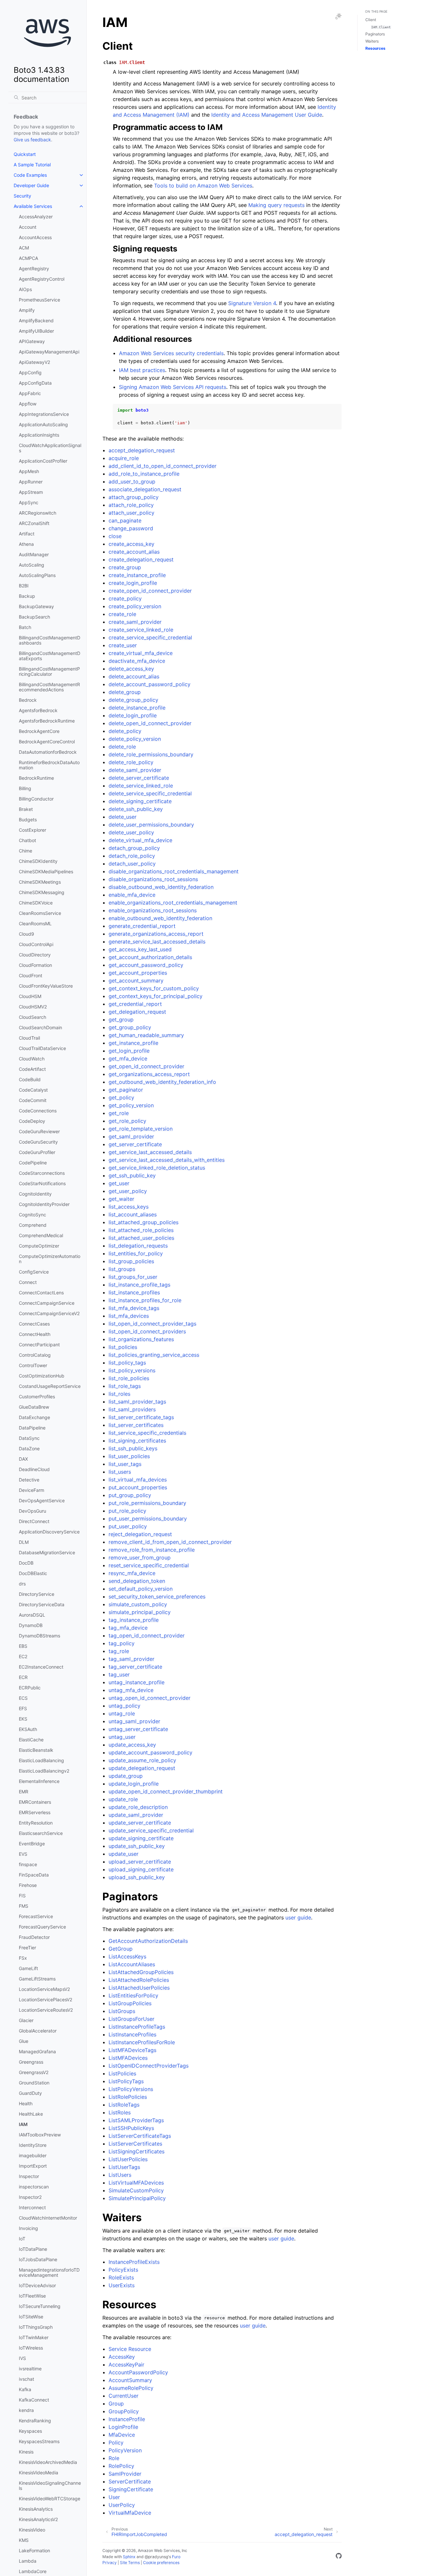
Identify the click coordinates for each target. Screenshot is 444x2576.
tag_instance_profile (134, 1620)
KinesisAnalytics (36, 2509)
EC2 (23, 1656)
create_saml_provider (135, 622)
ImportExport (33, 2166)
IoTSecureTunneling (40, 2306)
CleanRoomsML (35, 923)
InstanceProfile (127, 2419)
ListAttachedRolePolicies (139, 1980)
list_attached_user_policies (141, 1238)
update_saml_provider (136, 1815)
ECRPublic (30, 1688)
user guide (298, 1917)
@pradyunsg (156, 2557)
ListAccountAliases (132, 1964)
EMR (24, 1792)
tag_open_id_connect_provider (147, 1635)
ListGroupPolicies (130, 2003)
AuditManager (34, 554)
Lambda (28, 2561)
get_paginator (126, 1090)
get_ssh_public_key (132, 1175)
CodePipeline (33, 1163)
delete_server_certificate (139, 778)
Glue (24, 2041)
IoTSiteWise (31, 2317)
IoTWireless (31, 2348)
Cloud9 (26, 934)
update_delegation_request (142, 1768)
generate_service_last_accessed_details (157, 942)
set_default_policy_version (141, 1589)
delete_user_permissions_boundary (151, 825)
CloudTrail (29, 1038)
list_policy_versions (132, 1370)
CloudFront (31, 975)
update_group (126, 1776)
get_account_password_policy (146, 965)
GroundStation (34, 2083)
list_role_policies (129, 1378)
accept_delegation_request (142, 450)
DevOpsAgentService (42, 1500)
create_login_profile (133, 583)
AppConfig (30, 372)
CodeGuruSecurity (38, 1142)
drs (22, 1584)
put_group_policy (130, 1495)
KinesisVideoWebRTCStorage (50, 2499)
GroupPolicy (124, 2411)
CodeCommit (33, 1100)
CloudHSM (30, 996)
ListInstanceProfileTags (137, 2027)
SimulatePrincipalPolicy (137, 2198)
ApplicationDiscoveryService (49, 1532)
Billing (25, 788)
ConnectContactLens (41, 1293)
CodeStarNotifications (42, 1183)
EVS (23, 1854)
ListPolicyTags (126, 2081)
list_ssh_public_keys (133, 1448)
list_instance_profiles (134, 1292)
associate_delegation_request (145, 489)
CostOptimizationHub (42, 1376)
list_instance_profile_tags (139, 1285)
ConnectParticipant (39, 1345)
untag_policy (124, 1706)
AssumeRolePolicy (131, 2388)
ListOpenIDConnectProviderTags (149, 2066)
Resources (375, 48)
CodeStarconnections (42, 1173)
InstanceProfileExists (134, 2262)
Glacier (26, 2020)
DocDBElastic (33, 1573)
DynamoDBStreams (39, 1636)
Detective (29, 1480)
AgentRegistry (34, 269)
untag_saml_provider (134, 1721)
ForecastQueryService (42, 1927)
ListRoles (120, 2112)
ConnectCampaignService (47, 1303)
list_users (120, 1472)
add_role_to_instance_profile (144, 474)
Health (26, 2103)
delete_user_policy (131, 832)
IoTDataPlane (33, 2249)
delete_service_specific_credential (150, 793)
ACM (24, 248)
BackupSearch (34, 617)
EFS (23, 1708)
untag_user (122, 1737)
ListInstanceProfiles (132, 2034)
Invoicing (28, 2228)
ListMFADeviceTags (132, 2050)
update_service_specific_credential (151, 1830)
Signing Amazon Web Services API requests (173, 387)
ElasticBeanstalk (36, 1750)
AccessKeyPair (126, 2365)
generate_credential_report (142, 926)
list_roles (119, 1394)
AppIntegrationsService (44, 414)
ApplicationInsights (39, 435)
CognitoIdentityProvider (44, 1204)
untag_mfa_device (131, 1690)
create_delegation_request (141, 559)
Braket (26, 809)
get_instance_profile (133, 1043)
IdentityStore (33, 2145)
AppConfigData (35, 383)
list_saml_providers (132, 1409)
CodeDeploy (32, 1121)
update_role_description (138, 1807)
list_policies (123, 1347)
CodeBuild (30, 1079)
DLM (24, 1542)
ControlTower (33, 1365)
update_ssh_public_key (137, 1846)
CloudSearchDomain (40, 1027)
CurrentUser (124, 2396)
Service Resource (130, 2349)
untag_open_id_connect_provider (150, 1698)
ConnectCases (34, 1324)
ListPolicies (122, 2073)
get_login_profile (129, 1051)
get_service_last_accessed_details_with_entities (167, 1160)
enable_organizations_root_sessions (153, 910)
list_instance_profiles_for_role (145, 1300)
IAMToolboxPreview (40, 2135)
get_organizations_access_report (149, 1074)
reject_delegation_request (140, 1534)
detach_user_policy (132, 864)
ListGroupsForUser (131, 2019)
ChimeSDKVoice (36, 903)
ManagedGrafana (37, 2051)
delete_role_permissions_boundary (151, 754)
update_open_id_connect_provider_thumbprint (166, 1791)
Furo (176, 2557)
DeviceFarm (32, 1490)
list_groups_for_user (133, 1277)
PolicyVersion (125, 2450)
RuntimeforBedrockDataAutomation (49, 765)
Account (28, 227)
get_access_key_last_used (140, 949)
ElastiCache (31, 1740)
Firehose (28, 1885)
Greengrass (31, 2062)
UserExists (122, 2285)
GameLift (28, 1968)
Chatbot (27, 840)
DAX (23, 1459)
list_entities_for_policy (136, 1253)
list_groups (122, 1269)
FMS (24, 1906)
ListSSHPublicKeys (131, 2128)
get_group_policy (130, 1027)
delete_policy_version (135, 739)
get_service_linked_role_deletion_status (157, 1168)
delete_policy (125, 731)
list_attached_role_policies (141, 1230)
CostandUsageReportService (50, 1386)
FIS (22, 1896)
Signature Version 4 (252, 303)
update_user (124, 1854)
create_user (123, 645)
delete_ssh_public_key (136, 809)
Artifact (27, 534)
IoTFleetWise (32, 2296)
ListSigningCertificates (137, 2151)
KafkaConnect (34, 2400)
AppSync (29, 502)
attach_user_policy (131, 513)
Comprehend (33, 1225)
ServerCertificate (130, 2481)
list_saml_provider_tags (137, 1402)
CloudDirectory (35, 955)
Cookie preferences (161, 2563)
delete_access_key (131, 669)
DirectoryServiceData (42, 1604)
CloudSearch (33, 1017)
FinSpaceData (34, 1875)
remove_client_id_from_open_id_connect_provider (170, 1542)
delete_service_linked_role (141, 786)
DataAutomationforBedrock (48, 752)
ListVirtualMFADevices (136, 2183)
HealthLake (31, 2114)
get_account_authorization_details (150, 957)
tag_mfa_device (128, 1628)
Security (22, 196)
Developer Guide (31, 185)
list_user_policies (129, 1456)
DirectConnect (34, 1521)
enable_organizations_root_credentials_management (173, 903)
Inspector (29, 2176)
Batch (25, 627)
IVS (22, 2358)
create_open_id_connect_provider (150, 591)
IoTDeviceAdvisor (37, 2285)
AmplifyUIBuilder (36, 331)
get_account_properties (138, 973)
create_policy (125, 598)
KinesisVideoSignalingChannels (50, 2486)
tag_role (119, 1651)
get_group (121, 1019)
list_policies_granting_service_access (154, 1355)
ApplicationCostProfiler (43, 461)
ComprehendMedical (41, 1235)
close (115, 536)
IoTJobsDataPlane (38, 2259)
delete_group (125, 692)
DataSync (29, 1438)
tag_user (119, 1674)
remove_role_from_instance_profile (152, 1550)
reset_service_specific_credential (149, 1565)
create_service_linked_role (141, 630)
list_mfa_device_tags (134, 1308)
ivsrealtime (30, 2369)
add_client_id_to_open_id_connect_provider (163, 466)
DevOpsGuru (33, 1511)
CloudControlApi (36, 944)
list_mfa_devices (129, 1316)
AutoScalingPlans (37, 575)
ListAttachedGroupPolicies (141, 1972)
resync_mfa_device (132, 1573)
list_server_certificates (136, 1425)
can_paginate (125, 520)
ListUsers (120, 2175)
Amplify (27, 310)
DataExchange (34, 1417)
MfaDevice (122, 2435)
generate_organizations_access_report (156, 934)
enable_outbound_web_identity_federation (160, 918)
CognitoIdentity (35, 1194)
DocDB (26, 1563)
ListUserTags (124, 2167)
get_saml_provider (131, 1136)
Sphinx (129, 2557)
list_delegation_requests (138, 1246)
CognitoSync (33, 1215)
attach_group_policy (134, 497)
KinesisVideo (32, 2530)
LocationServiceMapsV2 (44, 1989)
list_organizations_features (141, 1339)
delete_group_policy (133, 700)
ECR (23, 1677)
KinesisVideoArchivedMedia (48, 2462)
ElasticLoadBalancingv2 (44, 1771)
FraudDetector (34, 1937)
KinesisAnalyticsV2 (38, 2519)
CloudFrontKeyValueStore (46, 986)
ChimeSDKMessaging (42, 892)
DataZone (29, 1448)
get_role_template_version (141, 1129)
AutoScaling (32, 565)
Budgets (28, 820)
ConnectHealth (35, 1334)
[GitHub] (339, 2557)
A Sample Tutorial (32, 165)
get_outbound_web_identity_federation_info (162, 1082)
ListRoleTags (124, 2105)
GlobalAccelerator (38, 2031)
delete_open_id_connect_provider (150, 723)
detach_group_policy (134, 848)
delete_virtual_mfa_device (140, 840)
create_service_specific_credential (150, 637)
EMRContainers (35, 1802)
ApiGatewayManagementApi (49, 352)
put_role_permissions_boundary (147, 1503)
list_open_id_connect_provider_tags (152, 1324)
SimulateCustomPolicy (136, 2190)
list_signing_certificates (137, 1441)
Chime (26, 851)
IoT (22, 2239)
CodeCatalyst (33, 1090)
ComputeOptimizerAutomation (50, 1259)
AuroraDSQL (32, 1615)
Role (114, 2458)
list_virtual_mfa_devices (138, 1480)
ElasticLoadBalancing (41, 1760)
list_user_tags (125, 1464)
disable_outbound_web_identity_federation (161, 887)
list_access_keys (129, 1207)
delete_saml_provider (135, 770)
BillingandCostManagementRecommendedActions (49, 687)
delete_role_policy (131, 762)
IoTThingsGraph (36, 2327)
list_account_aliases (133, 1214)
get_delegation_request (137, 1012)
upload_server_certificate (140, 1862)
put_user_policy (128, 1526)
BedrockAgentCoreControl (47, 742)
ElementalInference (39, 1781)
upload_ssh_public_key (137, 1877)
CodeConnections (38, 1111)
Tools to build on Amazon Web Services (203, 186)
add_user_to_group (132, 481)
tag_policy (122, 1643)
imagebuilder (33, 2155)
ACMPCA (28, 258)
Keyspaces (30, 2431)
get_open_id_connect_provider (146, 1066)
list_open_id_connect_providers (147, 1331)
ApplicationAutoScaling (43, 424)
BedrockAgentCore (39, 731)
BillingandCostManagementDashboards (50, 640)
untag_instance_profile (137, 1682)
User (114, 2497)
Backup (27, 596)
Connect (28, 1282)
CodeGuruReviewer (39, 1131)
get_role (119, 1113)
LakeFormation (34, 2550)
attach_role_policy (131, 505)
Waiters (372, 41)
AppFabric (30, 393)
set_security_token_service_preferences (157, 1596)
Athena (26, 544)
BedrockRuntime (36, 778)
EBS (23, 1646)
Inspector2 (30, 2197)
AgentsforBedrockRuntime (47, 721)
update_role (123, 1799)
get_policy (121, 1097)
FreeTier (27, 1948)
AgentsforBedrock (38, 710)
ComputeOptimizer (39, 1246)
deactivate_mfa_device (137, 661)
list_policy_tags (127, 1363)
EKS (23, 1719)
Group (116, 2403)
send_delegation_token (137, 1581)
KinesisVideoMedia (39, 2473)
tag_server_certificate (135, 1667)
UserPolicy (122, 2505)
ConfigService (34, 1272)
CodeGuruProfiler (37, 1152)
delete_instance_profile (137, 708)
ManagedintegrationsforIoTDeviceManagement (49, 2272)
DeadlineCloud (34, 1469)
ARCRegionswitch (38, 513)
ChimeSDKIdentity (38, 861)
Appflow (28, 404)
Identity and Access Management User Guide (267, 115)
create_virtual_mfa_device (141, 653)
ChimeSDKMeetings (40, 882)
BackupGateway (36, 606)
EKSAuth (28, 1729)
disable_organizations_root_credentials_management (174, 871)
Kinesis (26, 2452)
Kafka (25, 2389)
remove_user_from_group (140, 1557)
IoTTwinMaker (34, 2337)
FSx (23, 1958)
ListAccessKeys (127, 1956)
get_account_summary (136, 980)
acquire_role (124, 458)
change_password (131, 528)
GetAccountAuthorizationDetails (148, 1941)
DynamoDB (31, 1625)
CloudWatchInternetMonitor (48, 2218)
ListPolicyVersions (131, 2089)
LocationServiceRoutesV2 (46, 2010)
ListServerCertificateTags (140, 2136)
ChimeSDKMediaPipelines (46, 871)
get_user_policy (128, 1191)
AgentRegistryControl (42, 279)
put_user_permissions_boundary (148, 1519)
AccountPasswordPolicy (138, 2372)
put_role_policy (127, 1511)
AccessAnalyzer (36, 217)
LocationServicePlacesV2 (46, 1999)
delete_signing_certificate (140, 801)
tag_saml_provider (131, 1659)
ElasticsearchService (41, 1833)
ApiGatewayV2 (34, 362)
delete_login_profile (133, 715)
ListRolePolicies (128, 2097)
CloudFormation (35, 965)
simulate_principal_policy (140, 1612)
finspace (28, 1864)
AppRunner (31, 482)
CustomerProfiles (37, 1397)
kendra (26, 2410)
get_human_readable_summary (146, 1035)
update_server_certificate (140, 1823)
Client (371, 20)
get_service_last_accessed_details (150, 1152)
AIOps (25, 289)
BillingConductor (36, 799)
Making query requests (276, 205)
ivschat (26, 2379)
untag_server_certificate (138, 1729)
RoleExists (121, 2277)
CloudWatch (32, 1059)
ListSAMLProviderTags (136, 2120)
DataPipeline (32, 1428)
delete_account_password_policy (150, 684)
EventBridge (32, 1844)
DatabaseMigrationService (47, 1552)
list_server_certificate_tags (141, 1417)
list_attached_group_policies (144, 1222)
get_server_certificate (135, 1144)
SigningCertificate (131, 2489)
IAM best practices (142, 370)
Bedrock (28, 700)
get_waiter (121, 1199)
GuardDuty (30, 2093)
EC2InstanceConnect (41, 1667)
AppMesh (29, 471)
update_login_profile (134, 1784)
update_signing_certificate (141, 1838)
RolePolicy (121, 2466)
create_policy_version (135, 606)
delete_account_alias (134, 676)
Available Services (33, 206)
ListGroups (122, 2011)
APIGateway (32, 341)
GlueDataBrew (34, 1407)
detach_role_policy (132, 856)
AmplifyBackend (36, 320)
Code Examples (30, 175)
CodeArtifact (32, 1069)
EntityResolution (36, 1823)
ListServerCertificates (135, 2144)
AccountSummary (130, 2380)
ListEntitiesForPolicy (133, 1995)
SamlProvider (125, 2474)
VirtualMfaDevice (130, 2513)
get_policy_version (131, 1105)
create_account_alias (134, 552)
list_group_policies (131, 1261)
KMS (24, 2540)
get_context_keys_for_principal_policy (156, 996)
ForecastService (36, 1916)
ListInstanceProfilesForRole (142, 2042)
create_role (122, 614)
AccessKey (122, 2357)
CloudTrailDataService (42, 1048)
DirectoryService (37, 1594)
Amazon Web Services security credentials (171, 353)
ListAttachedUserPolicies (139, 1988)
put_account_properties (138, 1487)
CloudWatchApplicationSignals (50, 448)
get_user (119, 1183)
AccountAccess (35, 237)
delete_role (122, 747)
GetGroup (121, 1949)
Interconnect (32, 2207)
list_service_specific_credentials (147, 1433)
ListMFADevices (128, 2058)
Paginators (375, 34)
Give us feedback (32, 140)
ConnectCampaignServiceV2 (49, 1313)
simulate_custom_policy (138, 1604)
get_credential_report (135, 1004)
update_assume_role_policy (142, 1760)
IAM (23, 2124)
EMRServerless (35, 1812)
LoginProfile (123, 2427)
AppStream (31, 492)
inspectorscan (34, 2187)
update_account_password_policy (150, 1752)
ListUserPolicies (128, 2159)
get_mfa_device (128, 1058)
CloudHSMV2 (33, 1007)
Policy (116, 2442)
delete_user (123, 817)
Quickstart (25, 154)
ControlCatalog (35, 1355)
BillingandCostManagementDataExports (50, 656)
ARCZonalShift (34, 523)
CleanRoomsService (40, 913)
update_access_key (132, 1745)
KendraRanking (35, 2421)
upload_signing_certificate (141, 1869)
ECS (23, 1698)
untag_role (122, 1713)
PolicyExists (123, 2270)
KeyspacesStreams (39, 2441)
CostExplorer (33, 830)
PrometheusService (39, 300)
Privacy (110, 2563)
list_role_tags (125, 1386)
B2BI (24, 586)
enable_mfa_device (132, 895)
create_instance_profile (137, 575)
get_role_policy (127, 1121)
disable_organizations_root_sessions (153, 879)
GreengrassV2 (34, 2072)
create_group (125, 567)
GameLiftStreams (37, 1979)
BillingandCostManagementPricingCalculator (49, 671)
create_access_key (131, 544)
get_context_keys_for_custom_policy (154, 988)
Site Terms (130, 2563)
